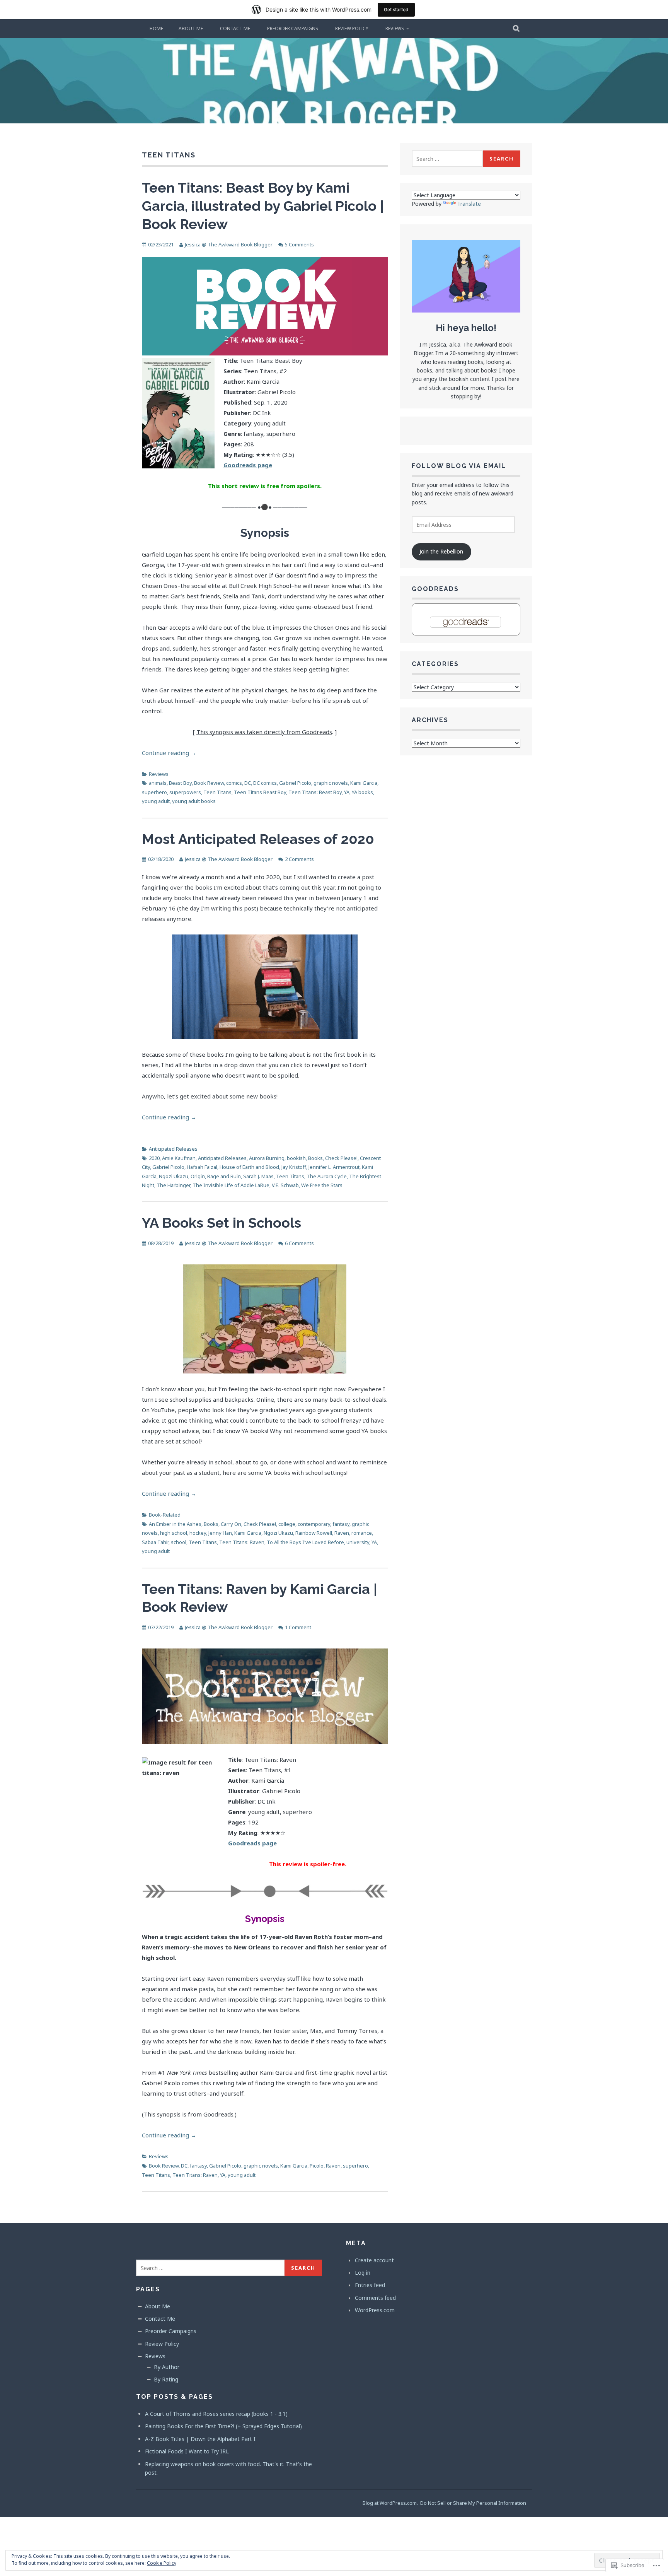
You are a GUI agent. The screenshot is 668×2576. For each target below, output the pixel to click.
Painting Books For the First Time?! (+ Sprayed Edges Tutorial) (223, 2426)
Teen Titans (217, 792)
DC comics (265, 783)
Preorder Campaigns (293, 28)
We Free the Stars (322, 1185)
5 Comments (299, 244)
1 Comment (298, 1627)
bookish (296, 1158)
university (358, 1542)
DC (248, 783)
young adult (156, 801)
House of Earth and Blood (249, 1167)
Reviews (395, 28)
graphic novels (331, 783)
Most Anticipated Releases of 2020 (258, 839)
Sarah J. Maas (258, 1176)
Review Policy (352, 28)
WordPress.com (375, 2310)
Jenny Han (220, 1533)
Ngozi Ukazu (174, 1176)
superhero (154, 792)
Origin (198, 1176)
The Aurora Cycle (327, 1176)
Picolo (317, 2166)
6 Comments (299, 1243)
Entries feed (370, 2285)
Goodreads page (252, 1843)
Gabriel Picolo (295, 783)
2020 (154, 1158)
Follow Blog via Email (459, 466)
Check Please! (341, 1158)
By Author (167, 2367)
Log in (363, 2273)
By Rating (166, 2379)
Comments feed (375, 2298)
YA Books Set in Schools (222, 1223)
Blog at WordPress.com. (390, 2503)
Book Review (209, 783)
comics (234, 783)
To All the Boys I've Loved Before (305, 1542)
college (287, 1524)
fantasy (341, 1524)
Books (315, 1158)
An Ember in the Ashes (175, 1524)
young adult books (194, 801)
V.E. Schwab (285, 1185)
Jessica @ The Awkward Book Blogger (229, 244)
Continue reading (169, 753)
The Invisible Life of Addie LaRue (231, 1185)
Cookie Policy (162, 2563)
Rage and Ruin (224, 1176)
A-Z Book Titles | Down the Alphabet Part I (200, 2439)
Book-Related (165, 1515)
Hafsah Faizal (202, 1167)
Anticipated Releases (173, 1149)
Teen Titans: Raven (242, 1542)
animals (158, 783)
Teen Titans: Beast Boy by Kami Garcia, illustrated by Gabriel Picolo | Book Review (263, 206)
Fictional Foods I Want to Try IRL (187, 2451)
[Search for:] (447, 159)
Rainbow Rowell (314, 1533)
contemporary (314, 1524)
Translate (469, 204)
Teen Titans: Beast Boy (315, 792)
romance (362, 1533)
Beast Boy (180, 783)
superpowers (185, 792)
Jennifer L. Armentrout (334, 1167)
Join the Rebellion (441, 551)
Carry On (231, 1524)
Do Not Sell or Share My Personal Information (473, 2503)
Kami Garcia (364, 783)
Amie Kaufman (179, 1158)
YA (347, 792)
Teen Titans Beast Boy (260, 792)
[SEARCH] (517, 29)
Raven (342, 1533)
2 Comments (299, 859)
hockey (198, 1533)
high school (174, 1533)
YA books (362, 792)
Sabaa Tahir (155, 1542)
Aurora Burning (267, 1158)
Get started (396, 9)
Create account (374, 2260)
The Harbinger (173, 1185)
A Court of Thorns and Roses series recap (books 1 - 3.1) (216, 2414)
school (179, 1542)
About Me (191, 28)
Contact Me (235, 28)
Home (156, 28)
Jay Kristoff (294, 1167)
